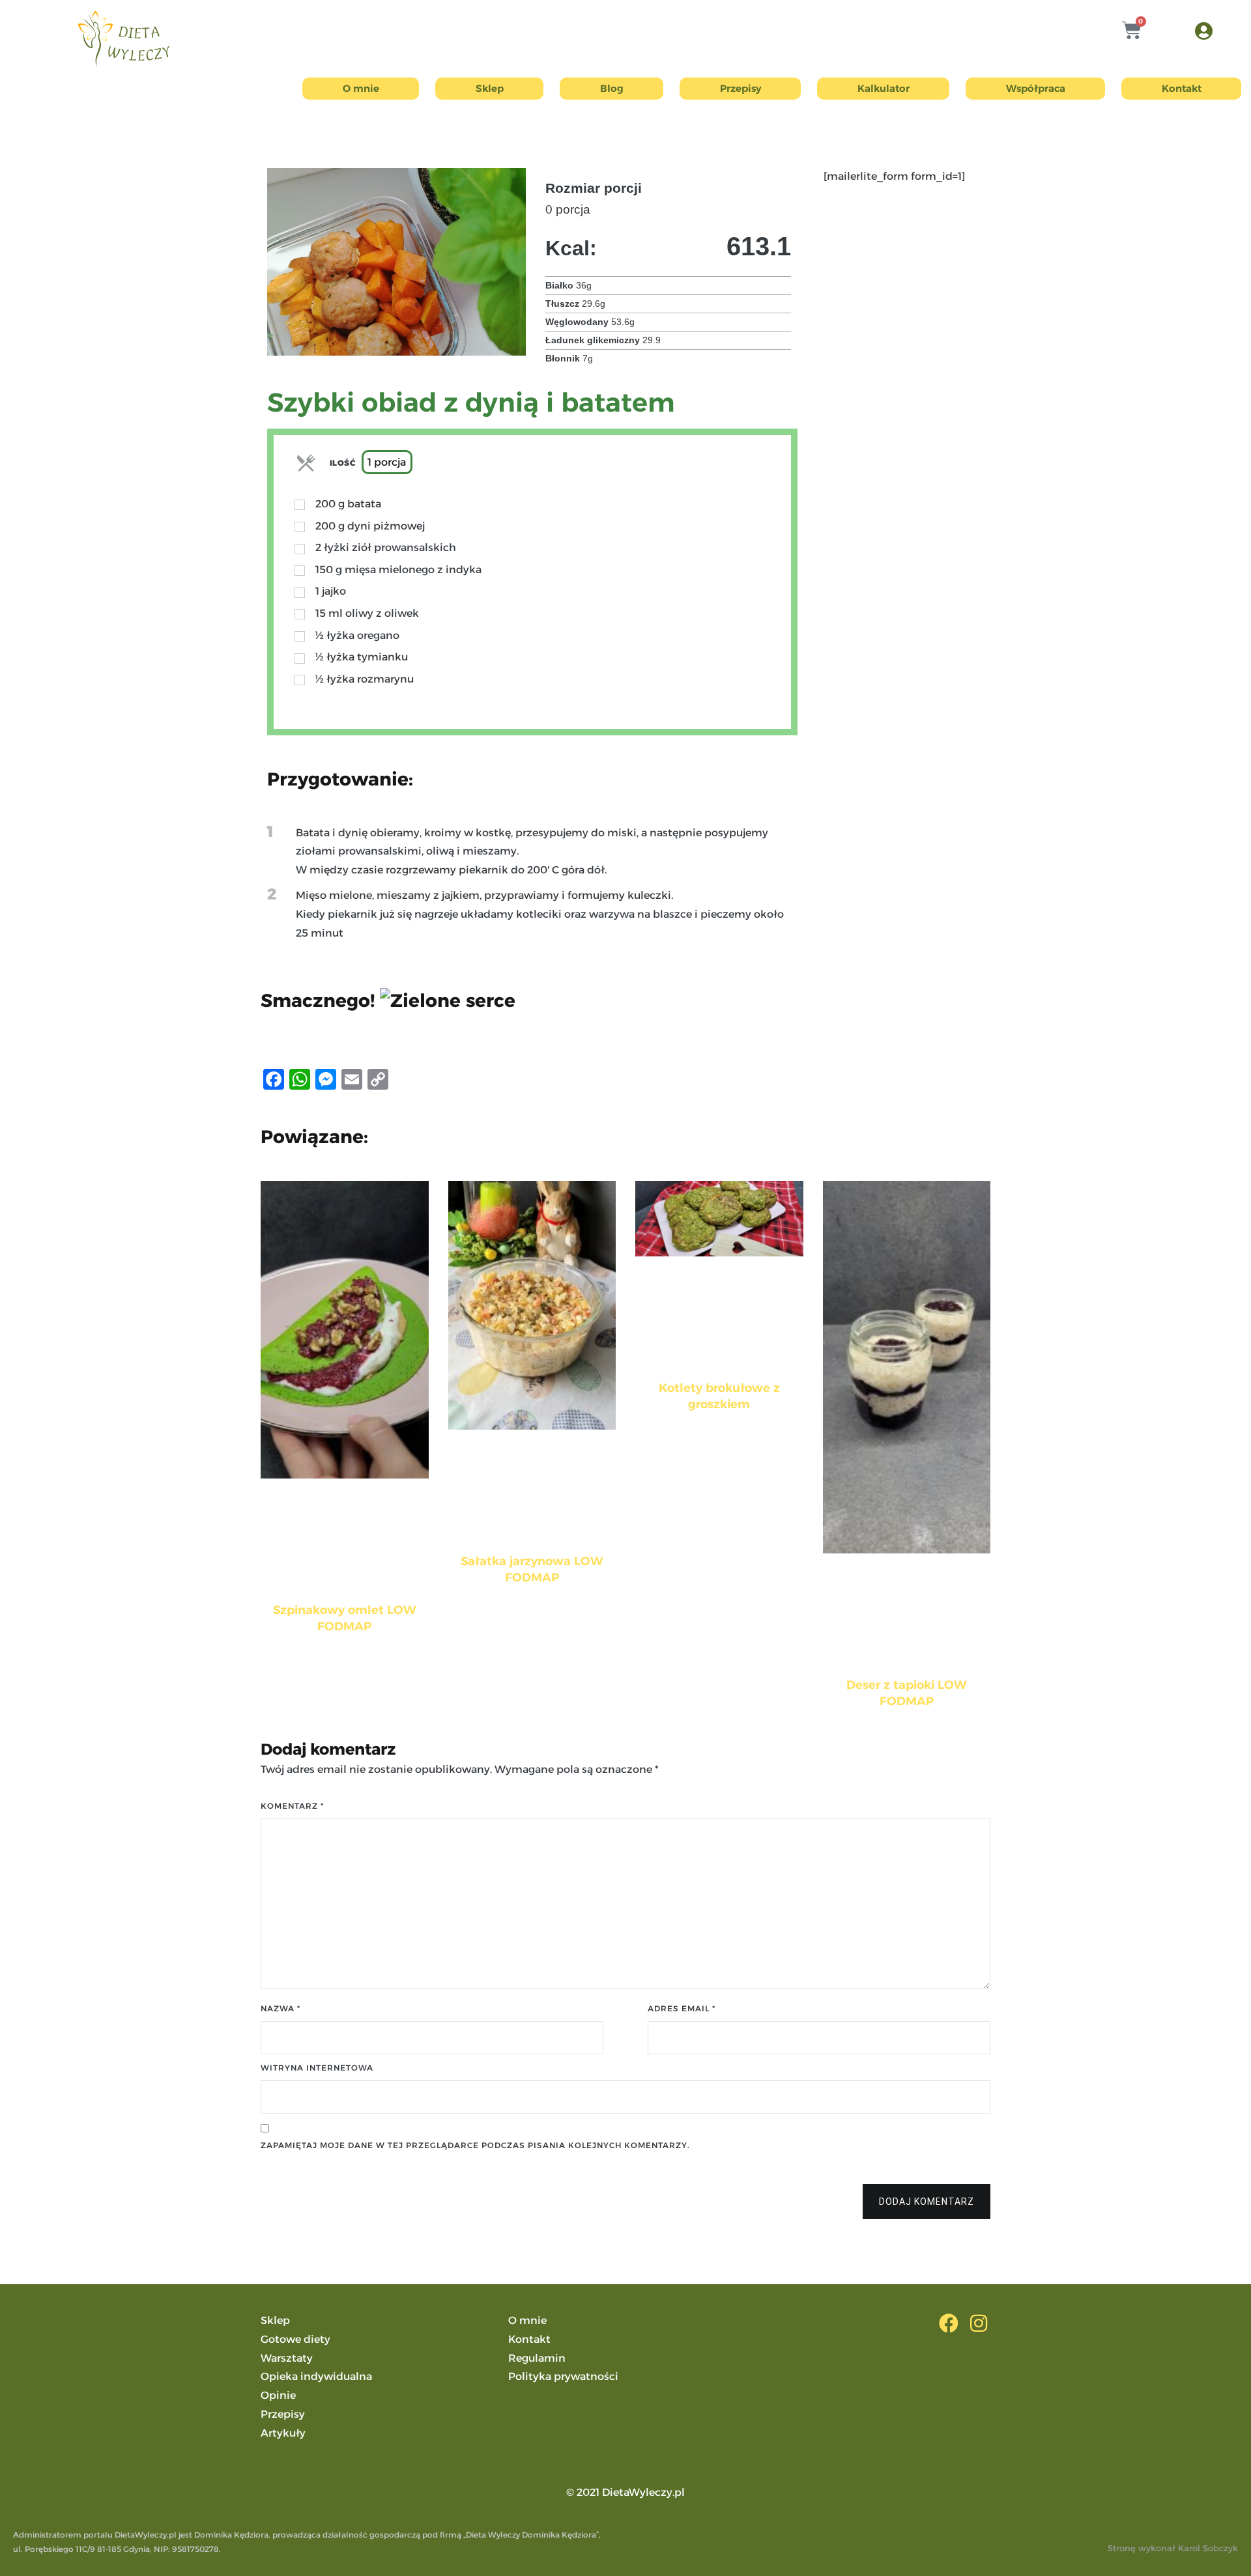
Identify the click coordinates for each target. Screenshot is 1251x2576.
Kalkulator (884, 88)
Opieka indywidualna (316, 2376)
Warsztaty (287, 2358)
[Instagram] (979, 2323)
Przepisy (741, 88)
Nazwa (280, 2008)
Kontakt (1182, 88)
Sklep (490, 88)
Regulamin (537, 2358)
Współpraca (1036, 88)
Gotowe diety (295, 2339)
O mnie (361, 88)
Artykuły (283, 2433)
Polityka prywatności (563, 2376)
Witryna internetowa (317, 2068)
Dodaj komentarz (927, 2201)
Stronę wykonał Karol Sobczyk (1173, 2548)
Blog (612, 88)
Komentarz (292, 1806)
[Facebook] (949, 2323)
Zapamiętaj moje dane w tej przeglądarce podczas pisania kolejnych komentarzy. (475, 2145)
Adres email (682, 2008)
